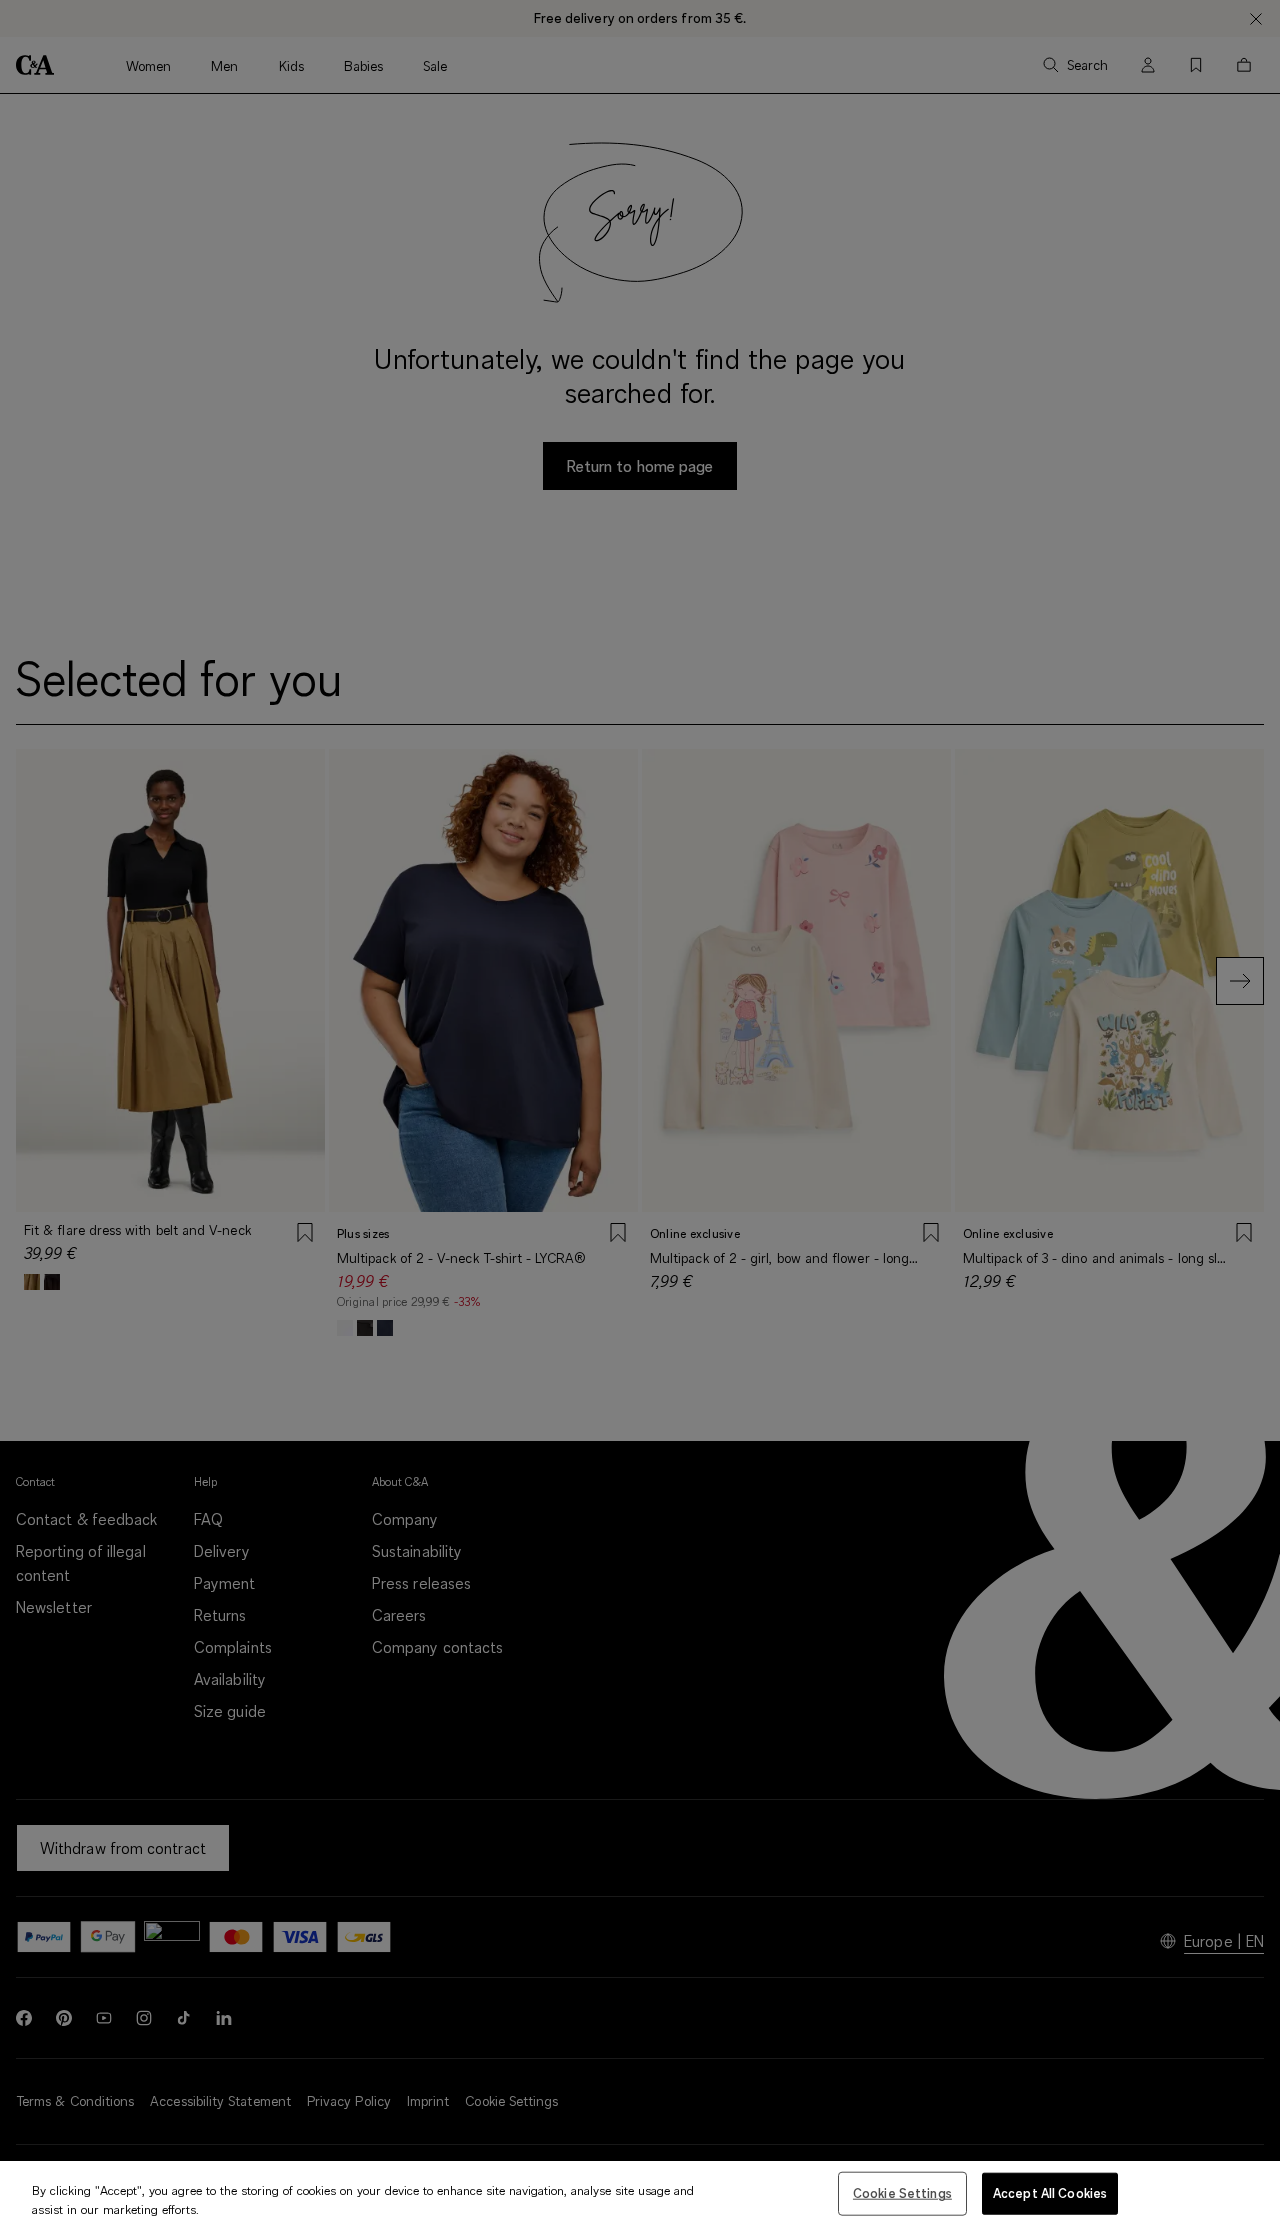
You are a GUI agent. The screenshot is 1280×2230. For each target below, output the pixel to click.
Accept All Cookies (1050, 2193)
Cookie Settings (902, 2193)
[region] (640, 2195)
